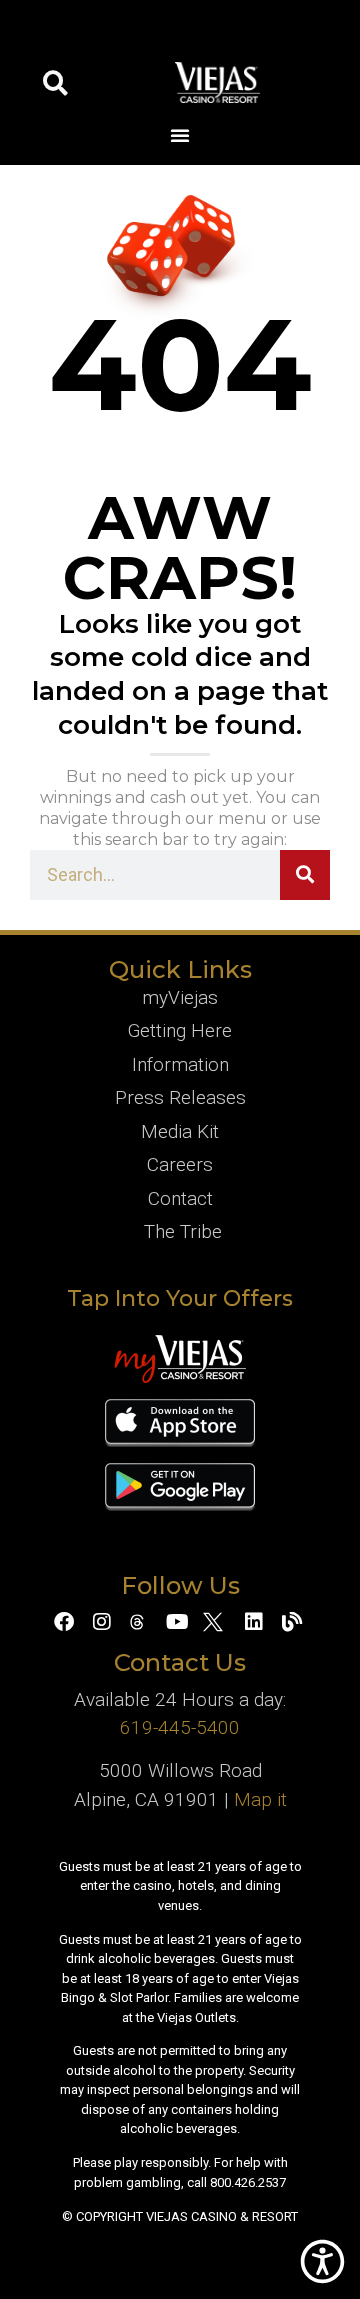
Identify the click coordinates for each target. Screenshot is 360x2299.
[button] (55, 82)
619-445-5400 (180, 1727)
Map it (260, 1799)
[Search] (305, 875)
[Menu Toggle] (180, 135)
